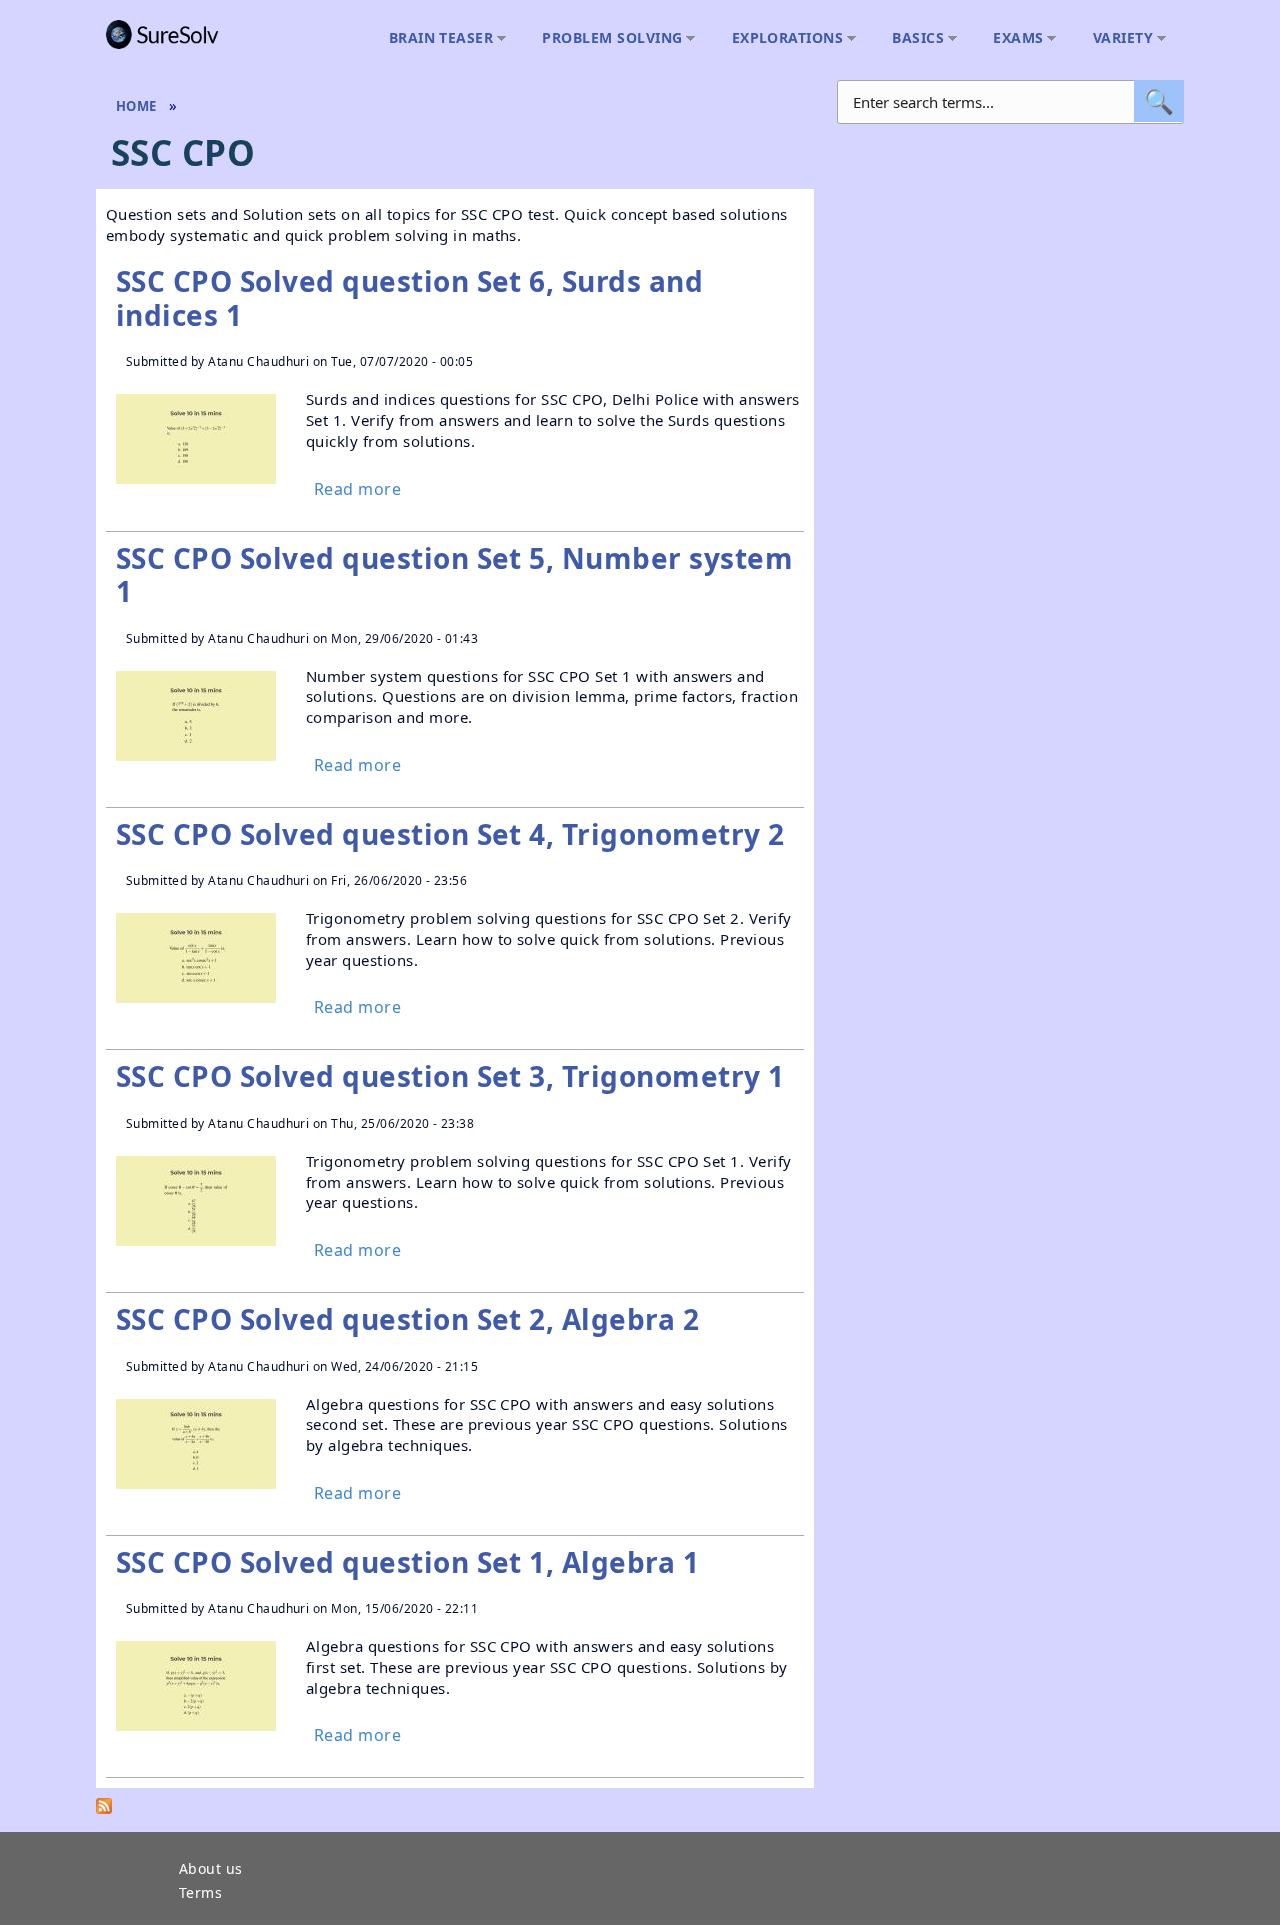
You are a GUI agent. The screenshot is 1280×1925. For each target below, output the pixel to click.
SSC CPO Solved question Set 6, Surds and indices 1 (409, 298)
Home (136, 106)
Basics (913, 38)
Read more (357, 489)
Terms (200, 1894)
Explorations (783, 38)
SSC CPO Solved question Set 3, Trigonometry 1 (450, 1076)
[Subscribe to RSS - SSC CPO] (104, 1810)
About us (211, 1870)
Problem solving (607, 38)
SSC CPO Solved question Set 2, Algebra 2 (407, 1319)
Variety (1118, 38)
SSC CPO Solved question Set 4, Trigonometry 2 (450, 834)
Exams (1013, 38)
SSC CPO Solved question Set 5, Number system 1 (454, 575)
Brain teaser (436, 38)
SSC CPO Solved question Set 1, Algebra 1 (407, 1562)
